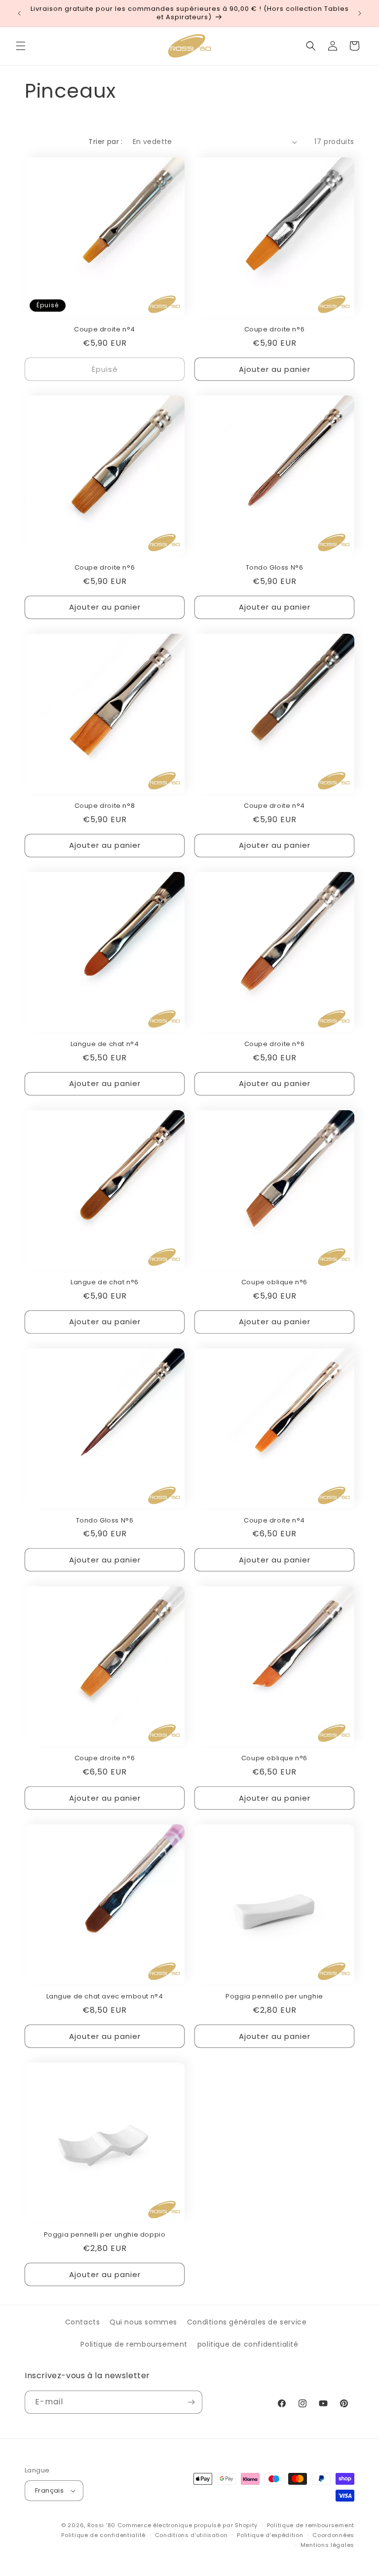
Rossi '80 (101, 2525)
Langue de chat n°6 (105, 1283)
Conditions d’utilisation (191, 2535)
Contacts (83, 2322)
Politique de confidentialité (103, 2535)
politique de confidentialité (248, 2344)
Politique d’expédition (270, 2535)
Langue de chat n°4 (105, 1044)
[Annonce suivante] (360, 13)
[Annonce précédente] (19, 13)
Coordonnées (333, 2535)
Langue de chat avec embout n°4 (105, 1997)
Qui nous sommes (143, 2322)
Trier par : (105, 142)
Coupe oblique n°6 (274, 1283)
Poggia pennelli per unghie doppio (105, 2235)
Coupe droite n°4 (105, 330)
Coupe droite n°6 (275, 330)
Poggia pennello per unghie (274, 1997)
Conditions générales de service (247, 2322)
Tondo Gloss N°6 (275, 568)
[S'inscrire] (191, 2402)
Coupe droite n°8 (105, 806)
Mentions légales (327, 2545)
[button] (21, 46)
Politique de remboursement (134, 2344)
